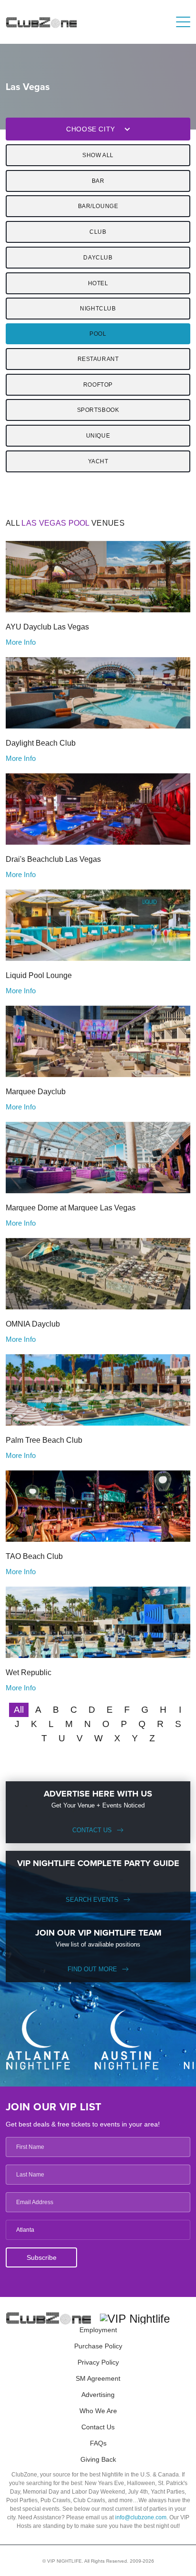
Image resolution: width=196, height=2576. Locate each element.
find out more (92, 1969)
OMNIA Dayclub (33, 1324)
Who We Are (98, 2411)
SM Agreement (98, 2378)
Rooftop (98, 385)
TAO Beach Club (34, 1556)
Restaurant (98, 359)
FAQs (98, 2443)
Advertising (98, 2395)
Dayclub (98, 258)
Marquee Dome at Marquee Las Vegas (71, 1208)
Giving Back (98, 2459)
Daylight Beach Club (41, 743)
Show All (98, 155)
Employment (98, 2330)
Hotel (98, 283)
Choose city (91, 129)
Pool (98, 334)
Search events (92, 1900)
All (19, 1710)
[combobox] (98, 2230)
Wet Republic (29, 1672)
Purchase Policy (98, 2346)
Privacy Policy (98, 2362)
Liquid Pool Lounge (39, 975)
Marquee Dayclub (36, 1092)
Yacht (98, 461)
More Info (21, 642)
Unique (98, 436)
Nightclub (98, 309)
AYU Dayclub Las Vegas (47, 627)
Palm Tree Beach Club (44, 1440)
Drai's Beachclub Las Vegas (53, 859)
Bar (98, 181)
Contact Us (92, 1830)
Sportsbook (98, 410)
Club (98, 232)
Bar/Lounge (98, 206)
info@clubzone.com (141, 2517)
